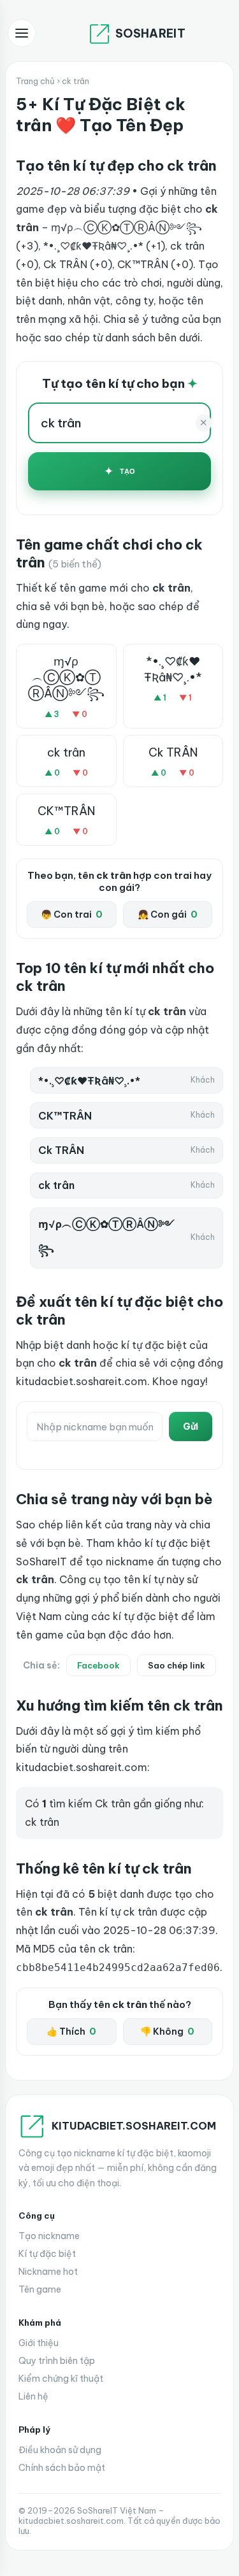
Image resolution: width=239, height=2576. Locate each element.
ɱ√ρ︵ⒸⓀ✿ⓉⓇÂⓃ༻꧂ (66, 677)
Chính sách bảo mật (62, 2468)
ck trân (66, 752)
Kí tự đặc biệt (47, 2254)
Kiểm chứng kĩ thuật (61, 2379)
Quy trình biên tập (57, 2361)
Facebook (98, 1665)
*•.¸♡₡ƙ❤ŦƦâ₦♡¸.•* (173, 669)
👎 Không (167, 2032)
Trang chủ (35, 81)
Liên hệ (33, 2396)
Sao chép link (177, 1665)
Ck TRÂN (173, 752)
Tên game (40, 2289)
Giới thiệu (39, 2343)
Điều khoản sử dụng (60, 2450)
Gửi (191, 1427)
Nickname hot (48, 2272)
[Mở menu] (22, 33)
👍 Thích (71, 2032)
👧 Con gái (168, 914)
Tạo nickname (49, 2236)
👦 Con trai (72, 914)
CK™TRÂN (66, 811)
